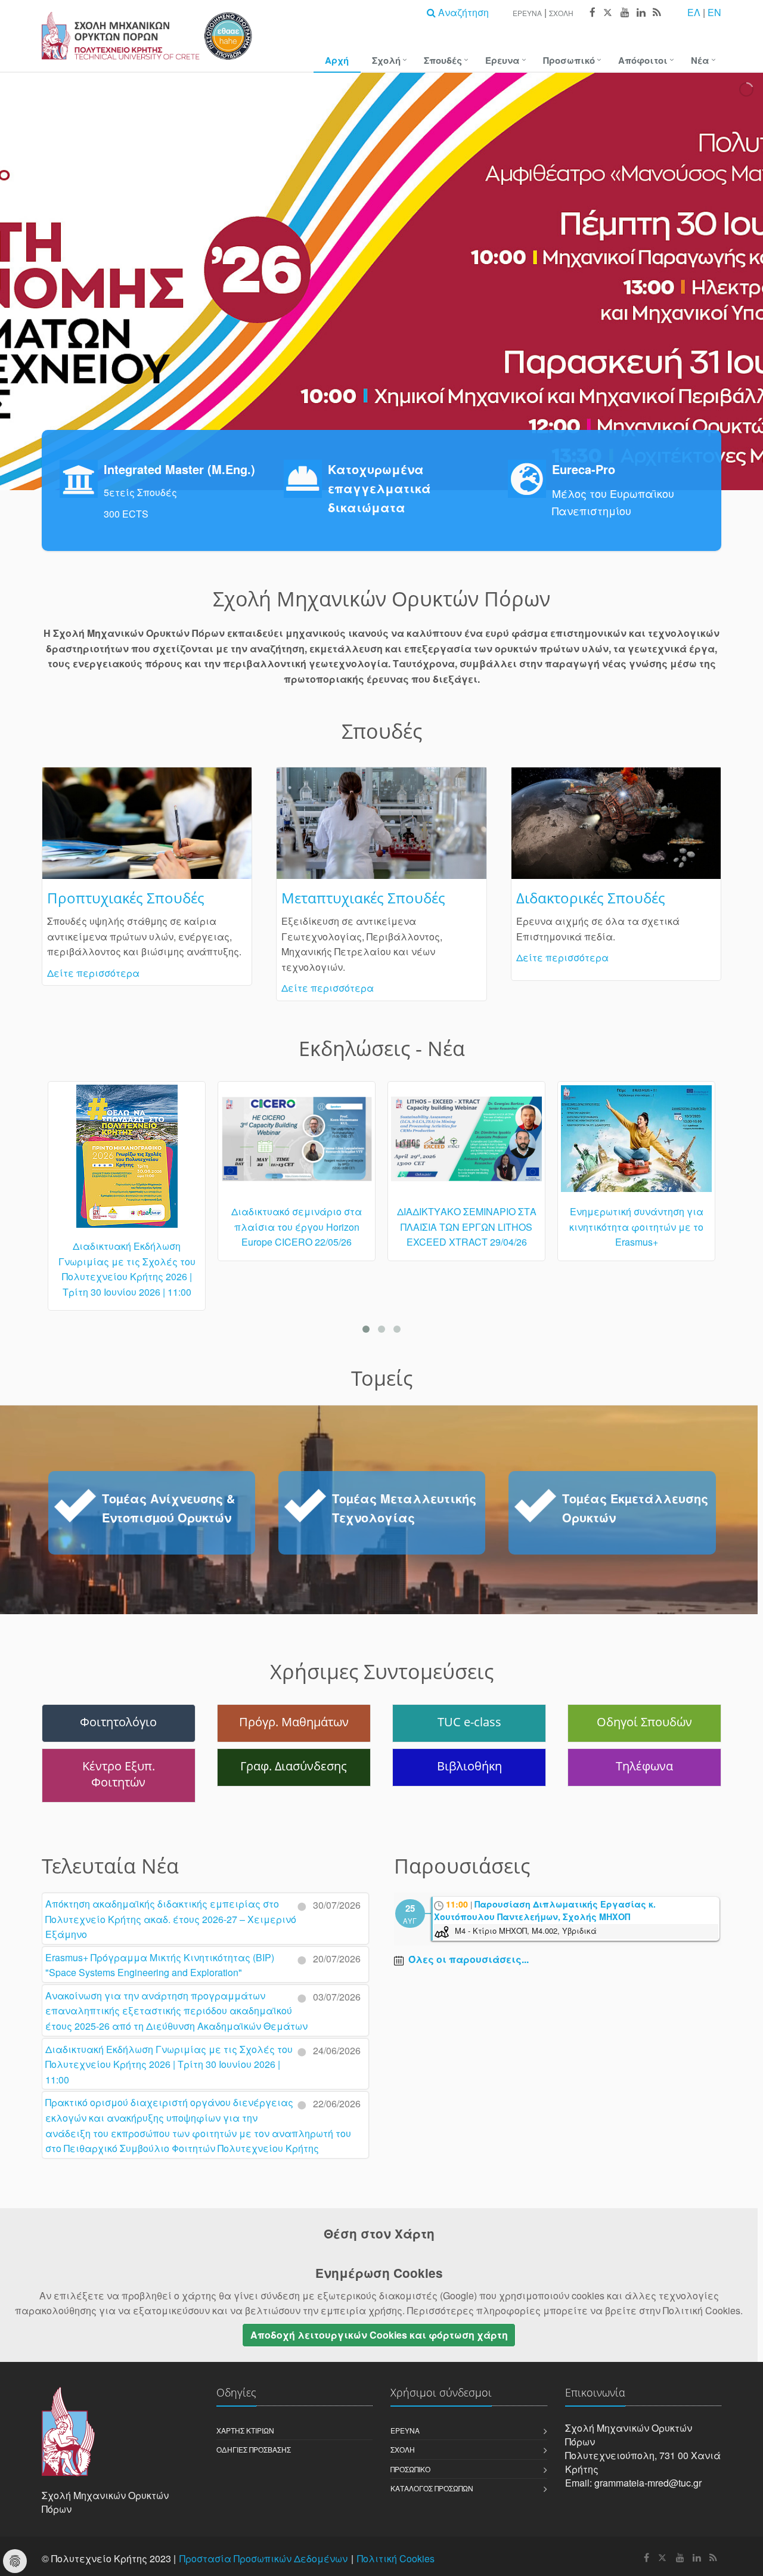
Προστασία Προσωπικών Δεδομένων (263, 2558)
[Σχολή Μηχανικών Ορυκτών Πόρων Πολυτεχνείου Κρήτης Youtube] (624, 13)
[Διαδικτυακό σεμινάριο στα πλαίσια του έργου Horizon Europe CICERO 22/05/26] (127, 1144)
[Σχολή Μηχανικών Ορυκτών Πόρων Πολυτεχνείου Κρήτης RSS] (656, 13)
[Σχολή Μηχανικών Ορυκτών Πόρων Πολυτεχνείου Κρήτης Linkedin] (641, 13)
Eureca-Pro (584, 469)
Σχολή (561, 13)
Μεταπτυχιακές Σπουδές (363, 898)
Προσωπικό (569, 60)
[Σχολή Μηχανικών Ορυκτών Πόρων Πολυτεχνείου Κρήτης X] (607, 13)
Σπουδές (443, 60)
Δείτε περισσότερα (93, 973)
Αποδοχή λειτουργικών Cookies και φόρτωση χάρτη (379, 2335)
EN (714, 12)
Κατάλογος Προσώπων (432, 2488)
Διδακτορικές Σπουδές (591, 898)
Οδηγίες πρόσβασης (254, 2449)
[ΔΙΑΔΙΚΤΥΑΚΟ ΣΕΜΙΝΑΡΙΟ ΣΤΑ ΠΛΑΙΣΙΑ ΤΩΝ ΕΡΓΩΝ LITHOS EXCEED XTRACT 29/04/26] (297, 1144)
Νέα (700, 60)
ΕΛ (694, 12)
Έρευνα (527, 13)
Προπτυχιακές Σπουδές (126, 898)
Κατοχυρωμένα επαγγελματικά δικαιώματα (379, 488)
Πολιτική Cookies (396, 2558)
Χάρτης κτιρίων (245, 2430)
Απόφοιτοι (643, 60)
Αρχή (337, 60)
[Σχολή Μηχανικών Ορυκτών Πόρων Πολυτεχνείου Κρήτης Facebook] (592, 13)
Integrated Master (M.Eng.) (179, 469)
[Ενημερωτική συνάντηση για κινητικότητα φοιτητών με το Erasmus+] (466, 1144)
